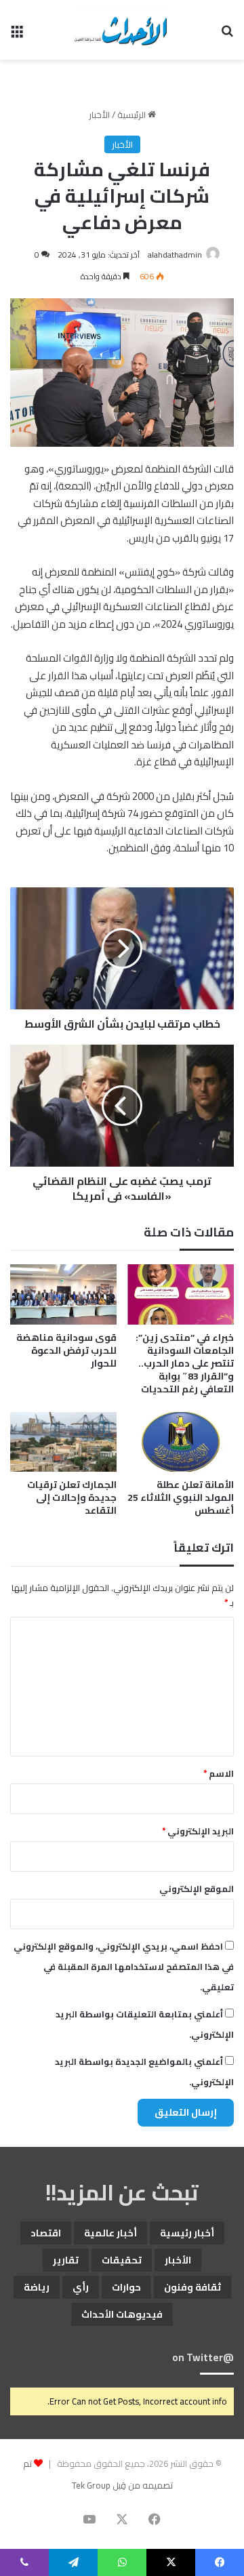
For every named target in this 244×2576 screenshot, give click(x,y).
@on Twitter (203, 2357)
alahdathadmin (175, 255)
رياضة (37, 2287)
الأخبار (99, 115)
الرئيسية (133, 115)
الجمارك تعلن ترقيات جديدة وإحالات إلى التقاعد (72, 1497)
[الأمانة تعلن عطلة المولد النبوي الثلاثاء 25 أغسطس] (181, 1442)
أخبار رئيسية (187, 2233)
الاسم (219, 1773)
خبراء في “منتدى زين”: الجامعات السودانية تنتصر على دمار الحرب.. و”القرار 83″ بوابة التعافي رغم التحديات (185, 1363)
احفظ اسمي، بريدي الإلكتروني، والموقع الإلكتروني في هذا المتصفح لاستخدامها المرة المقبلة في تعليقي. (124, 1967)
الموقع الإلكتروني (197, 1889)
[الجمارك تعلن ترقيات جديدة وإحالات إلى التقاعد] (63, 1442)
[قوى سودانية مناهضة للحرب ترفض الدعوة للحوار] (63, 1294)
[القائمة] (17, 35)
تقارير (66, 2260)
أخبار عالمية (110, 2233)
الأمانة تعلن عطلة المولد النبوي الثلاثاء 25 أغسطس (181, 1497)
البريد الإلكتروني (198, 1831)
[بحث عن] (227, 35)
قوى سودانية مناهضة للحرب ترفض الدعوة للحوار (66, 1350)
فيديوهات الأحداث (122, 2314)
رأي (81, 2287)
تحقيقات (122, 2260)
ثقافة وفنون (192, 2287)
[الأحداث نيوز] (122, 30)
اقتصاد (46, 2233)
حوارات (126, 2287)
